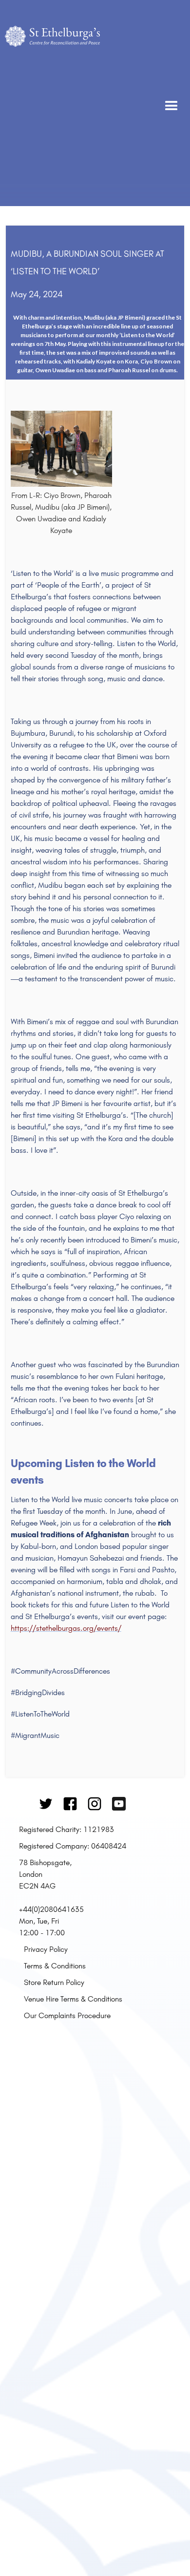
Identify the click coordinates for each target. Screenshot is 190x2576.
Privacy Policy (46, 1949)
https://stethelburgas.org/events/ (66, 1628)
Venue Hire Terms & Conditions (73, 1999)
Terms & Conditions (55, 1965)
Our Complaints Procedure (67, 2015)
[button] (171, 103)
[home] (52, 103)
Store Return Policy (54, 1982)
